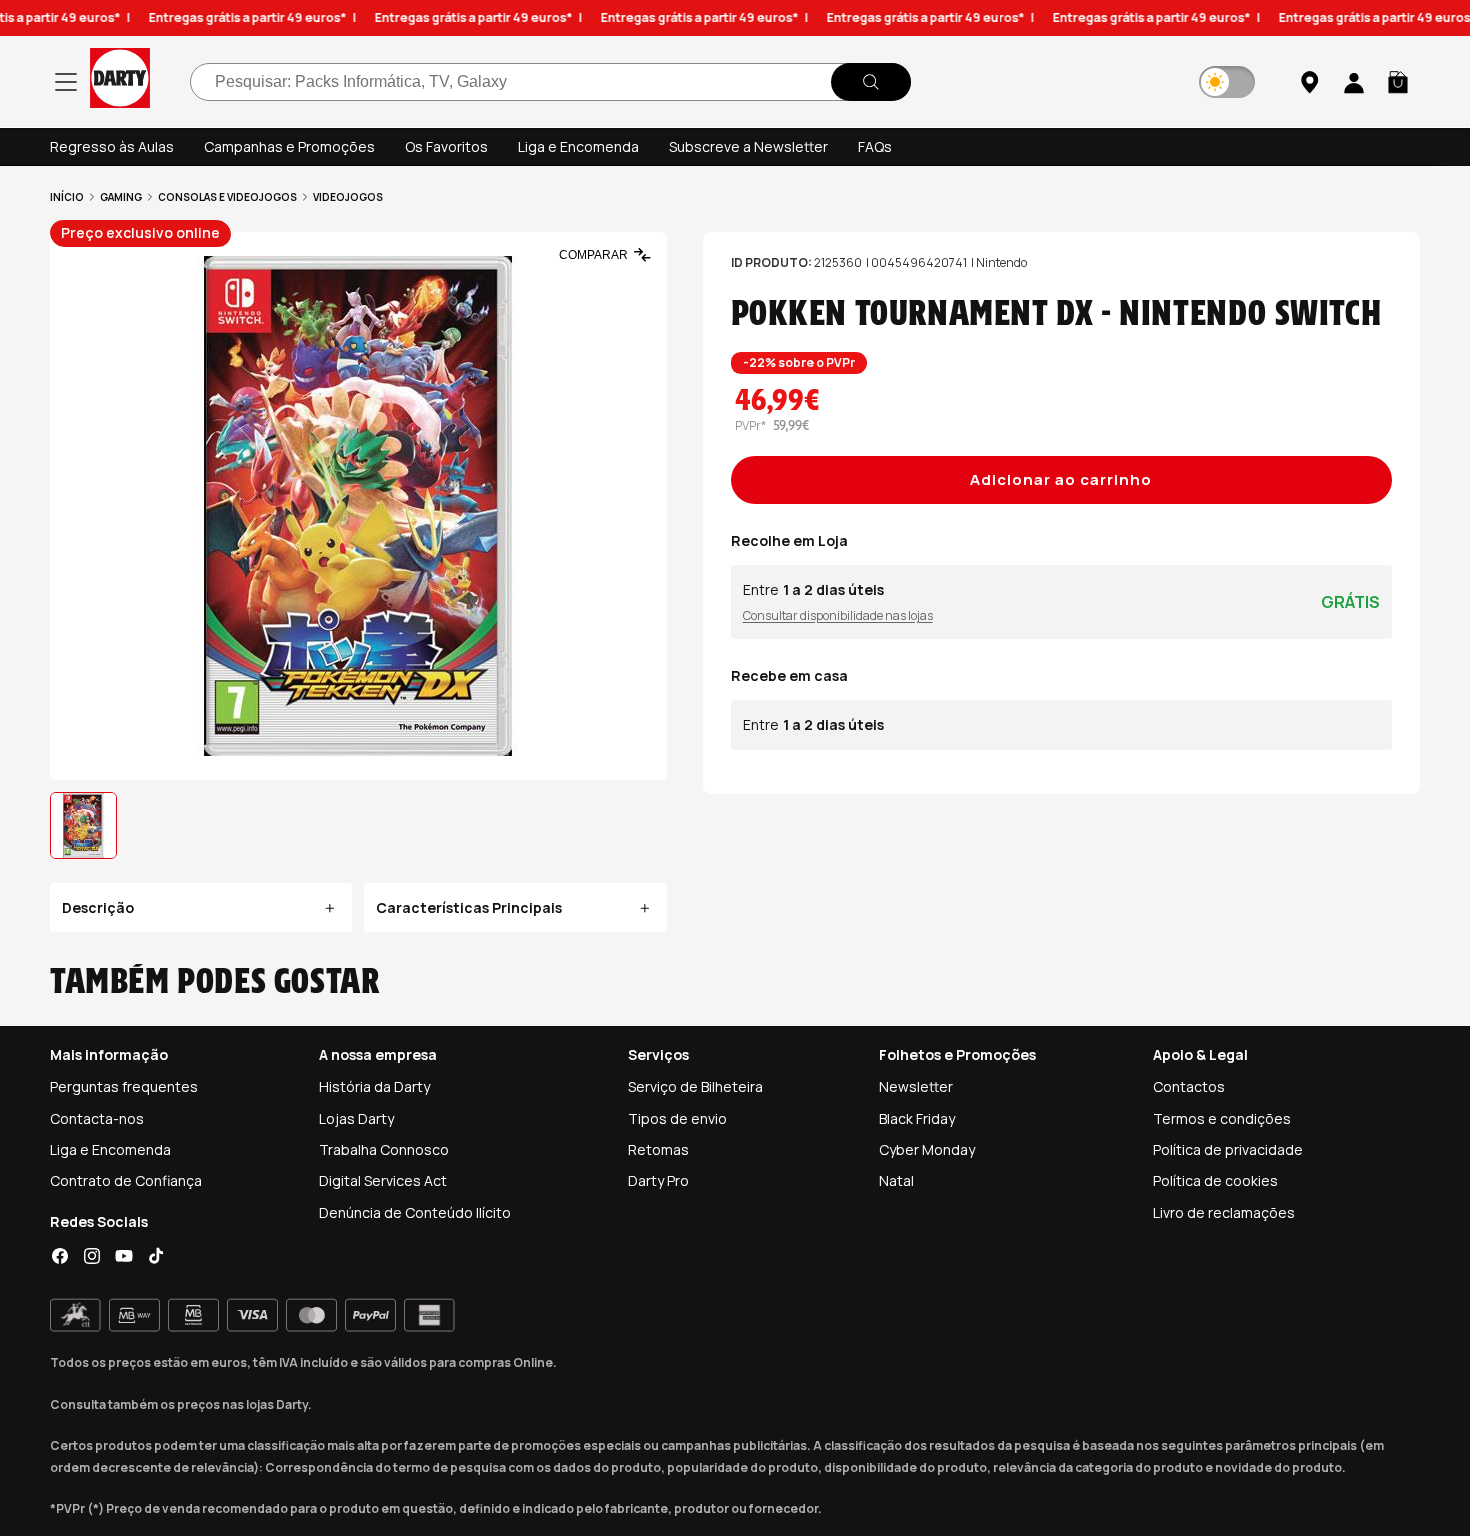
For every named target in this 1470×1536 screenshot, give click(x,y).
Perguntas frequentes (124, 1086)
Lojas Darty (356, 1118)
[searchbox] (550, 82)
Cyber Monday (927, 1149)
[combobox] (550, 82)
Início (67, 197)
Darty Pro (658, 1180)
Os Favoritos (446, 146)
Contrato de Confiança (126, 1180)
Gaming (121, 197)
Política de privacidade (1228, 1149)
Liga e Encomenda (578, 146)
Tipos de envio (677, 1118)
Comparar (593, 255)
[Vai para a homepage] (120, 81)
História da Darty (374, 1086)
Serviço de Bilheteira (695, 1086)
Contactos (1189, 1086)
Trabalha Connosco (384, 1149)
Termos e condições (1222, 1118)
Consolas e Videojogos (227, 197)
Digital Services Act (383, 1180)
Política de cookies (1215, 1180)
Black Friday (917, 1118)
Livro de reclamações (1224, 1212)
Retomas (658, 1149)
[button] (1398, 82)
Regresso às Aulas (112, 146)
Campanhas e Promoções (289, 146)
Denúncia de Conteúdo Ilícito (415, 1212)
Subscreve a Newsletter (748, 146)
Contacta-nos (97, 1118)
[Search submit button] (871, 82)
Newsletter (916, 1086)
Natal (896, 1180)
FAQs (875, 146)
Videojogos (348, 197)
